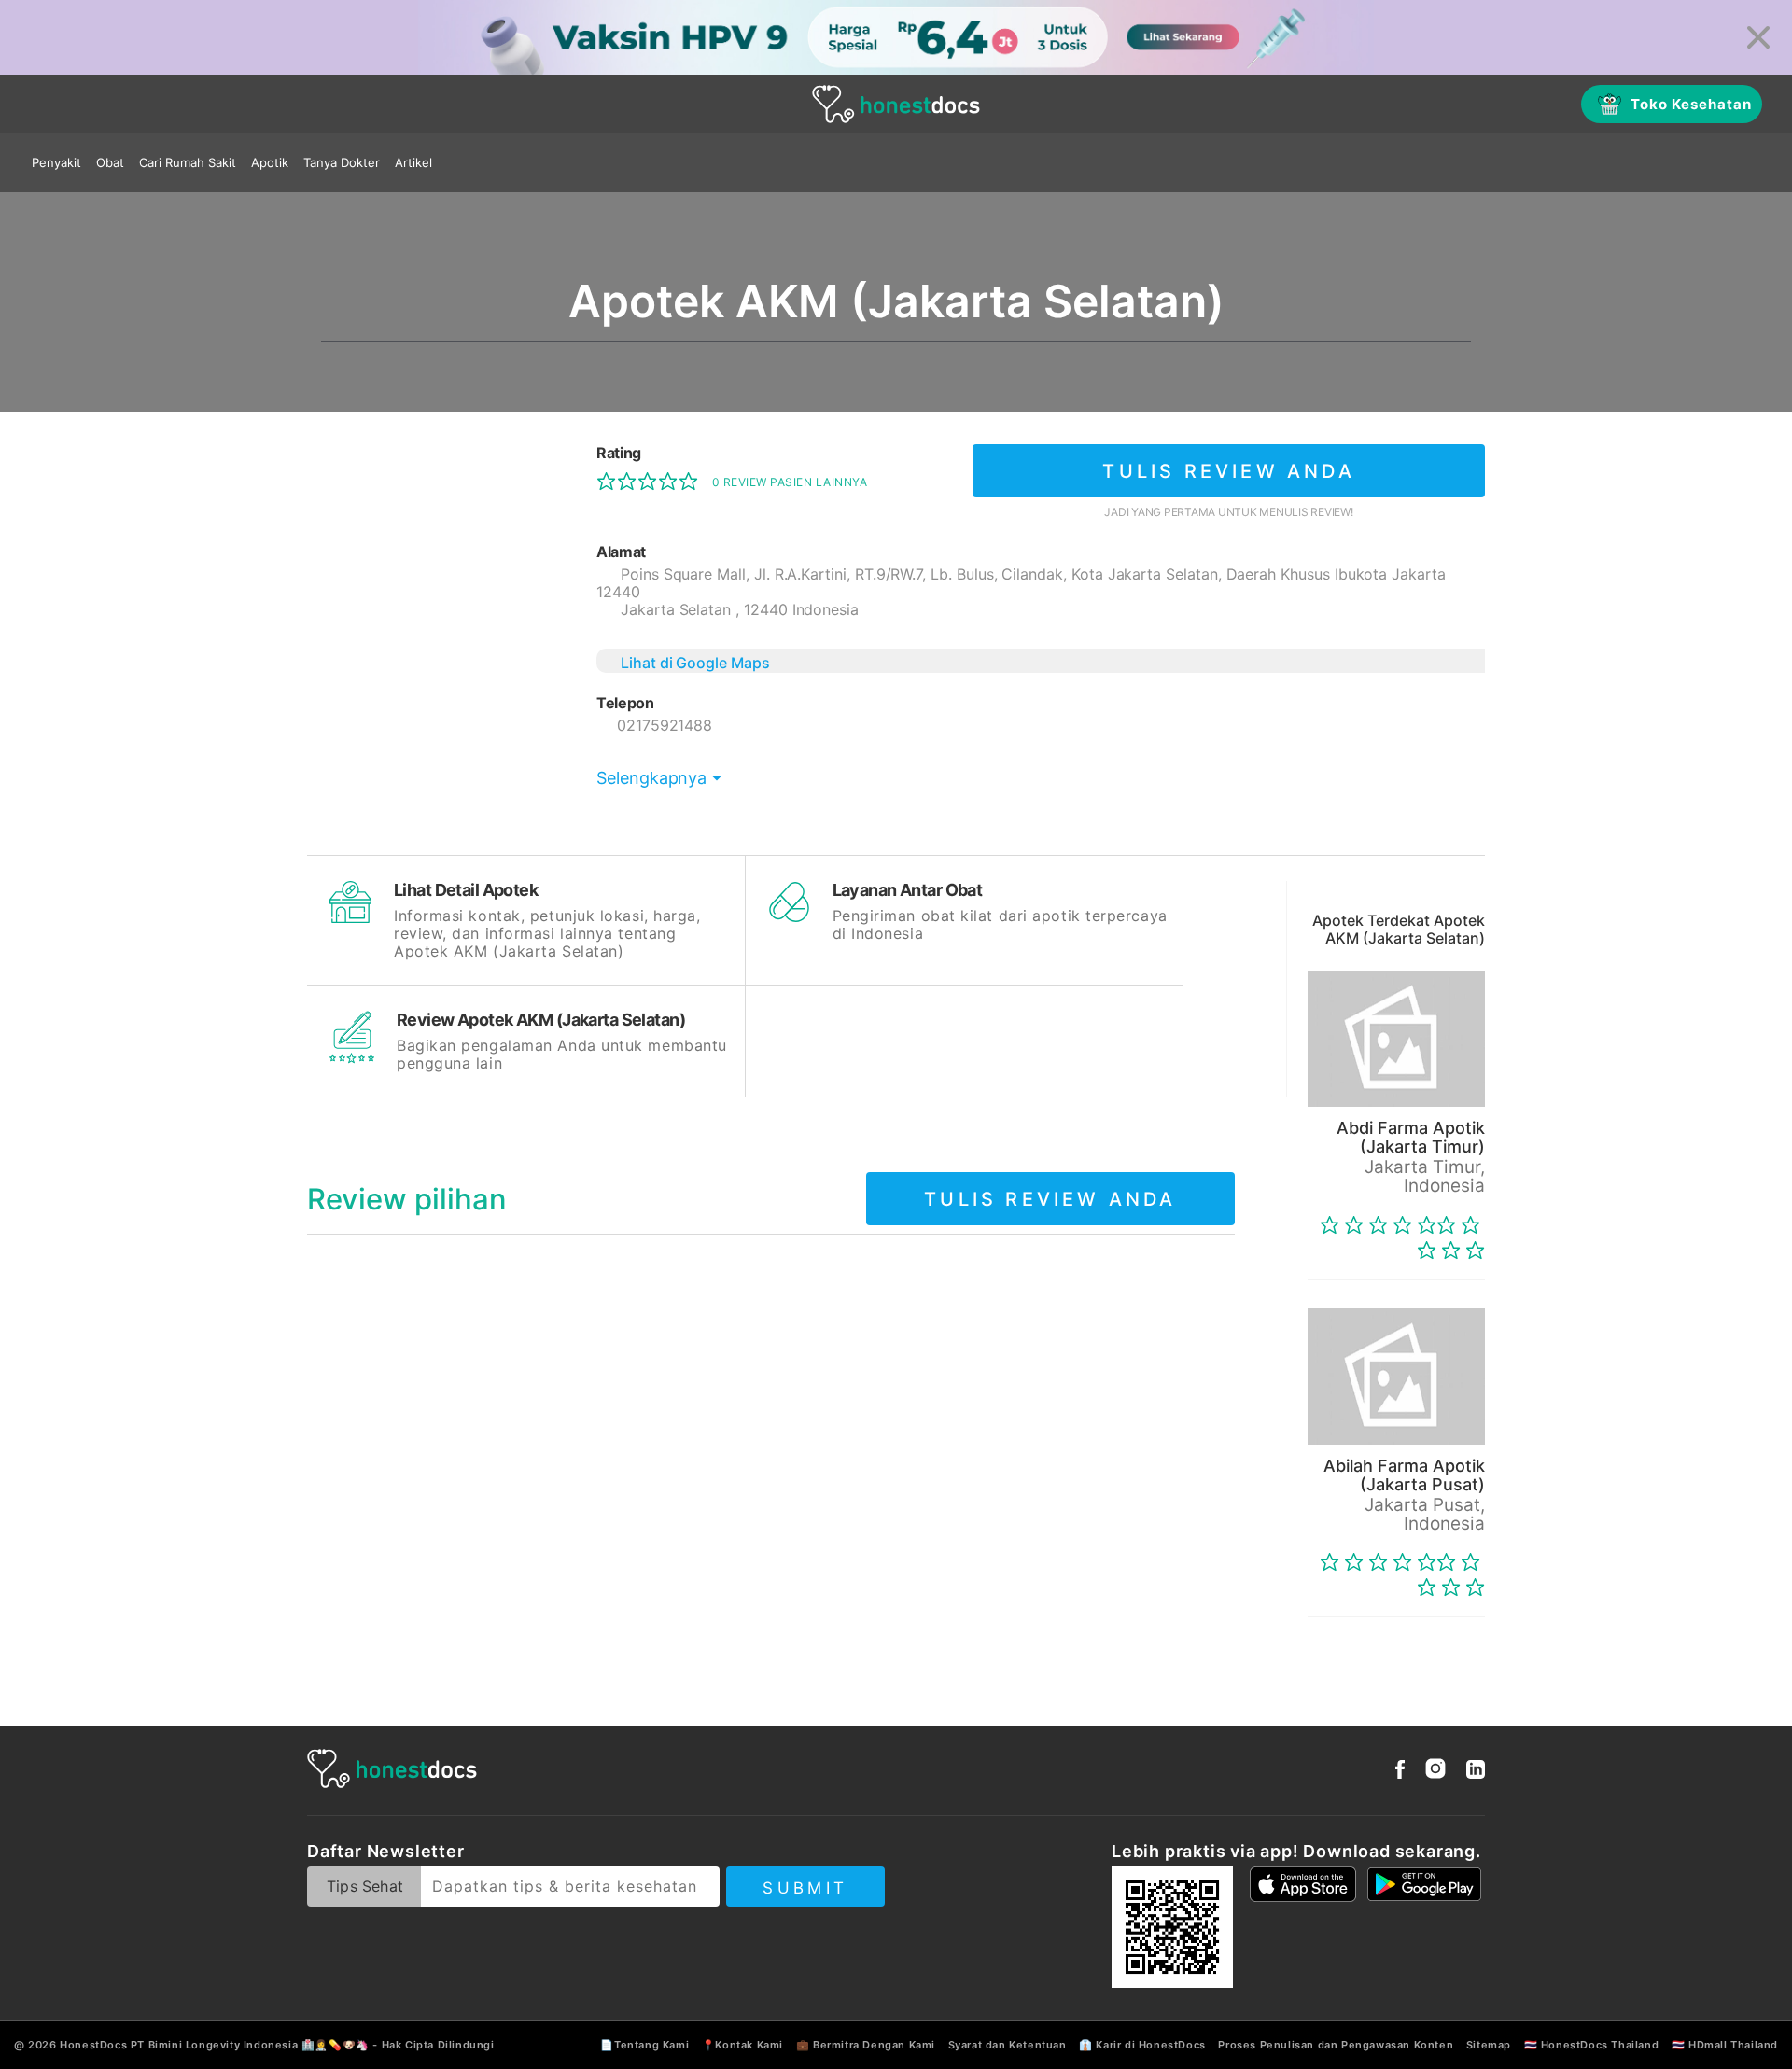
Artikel (413, 162)
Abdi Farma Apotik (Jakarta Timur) (1411, 1137)
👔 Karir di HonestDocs (1142, 2045)
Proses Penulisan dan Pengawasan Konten (1336, 2045)
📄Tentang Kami (644, 2045)
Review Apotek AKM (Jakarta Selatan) (541, 1020)
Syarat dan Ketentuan (1008, 2045)
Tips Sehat (365, 1886)
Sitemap (1489, 2045)
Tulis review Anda (1228, 471)
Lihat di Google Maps (695, 663)
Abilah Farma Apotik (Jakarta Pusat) (1404, 1475)
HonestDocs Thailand (1600, 2045)
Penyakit (56, 162)
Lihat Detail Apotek (466, 890)
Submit (805, 1888)
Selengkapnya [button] (651, 778)
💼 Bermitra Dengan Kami (866, 2045)
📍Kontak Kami (742, 2045)
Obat (110, 162)
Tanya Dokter (342, 162)
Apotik (270, 162)
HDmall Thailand (1733, 2045)
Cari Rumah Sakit (188, 162)
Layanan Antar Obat (908, 890)
